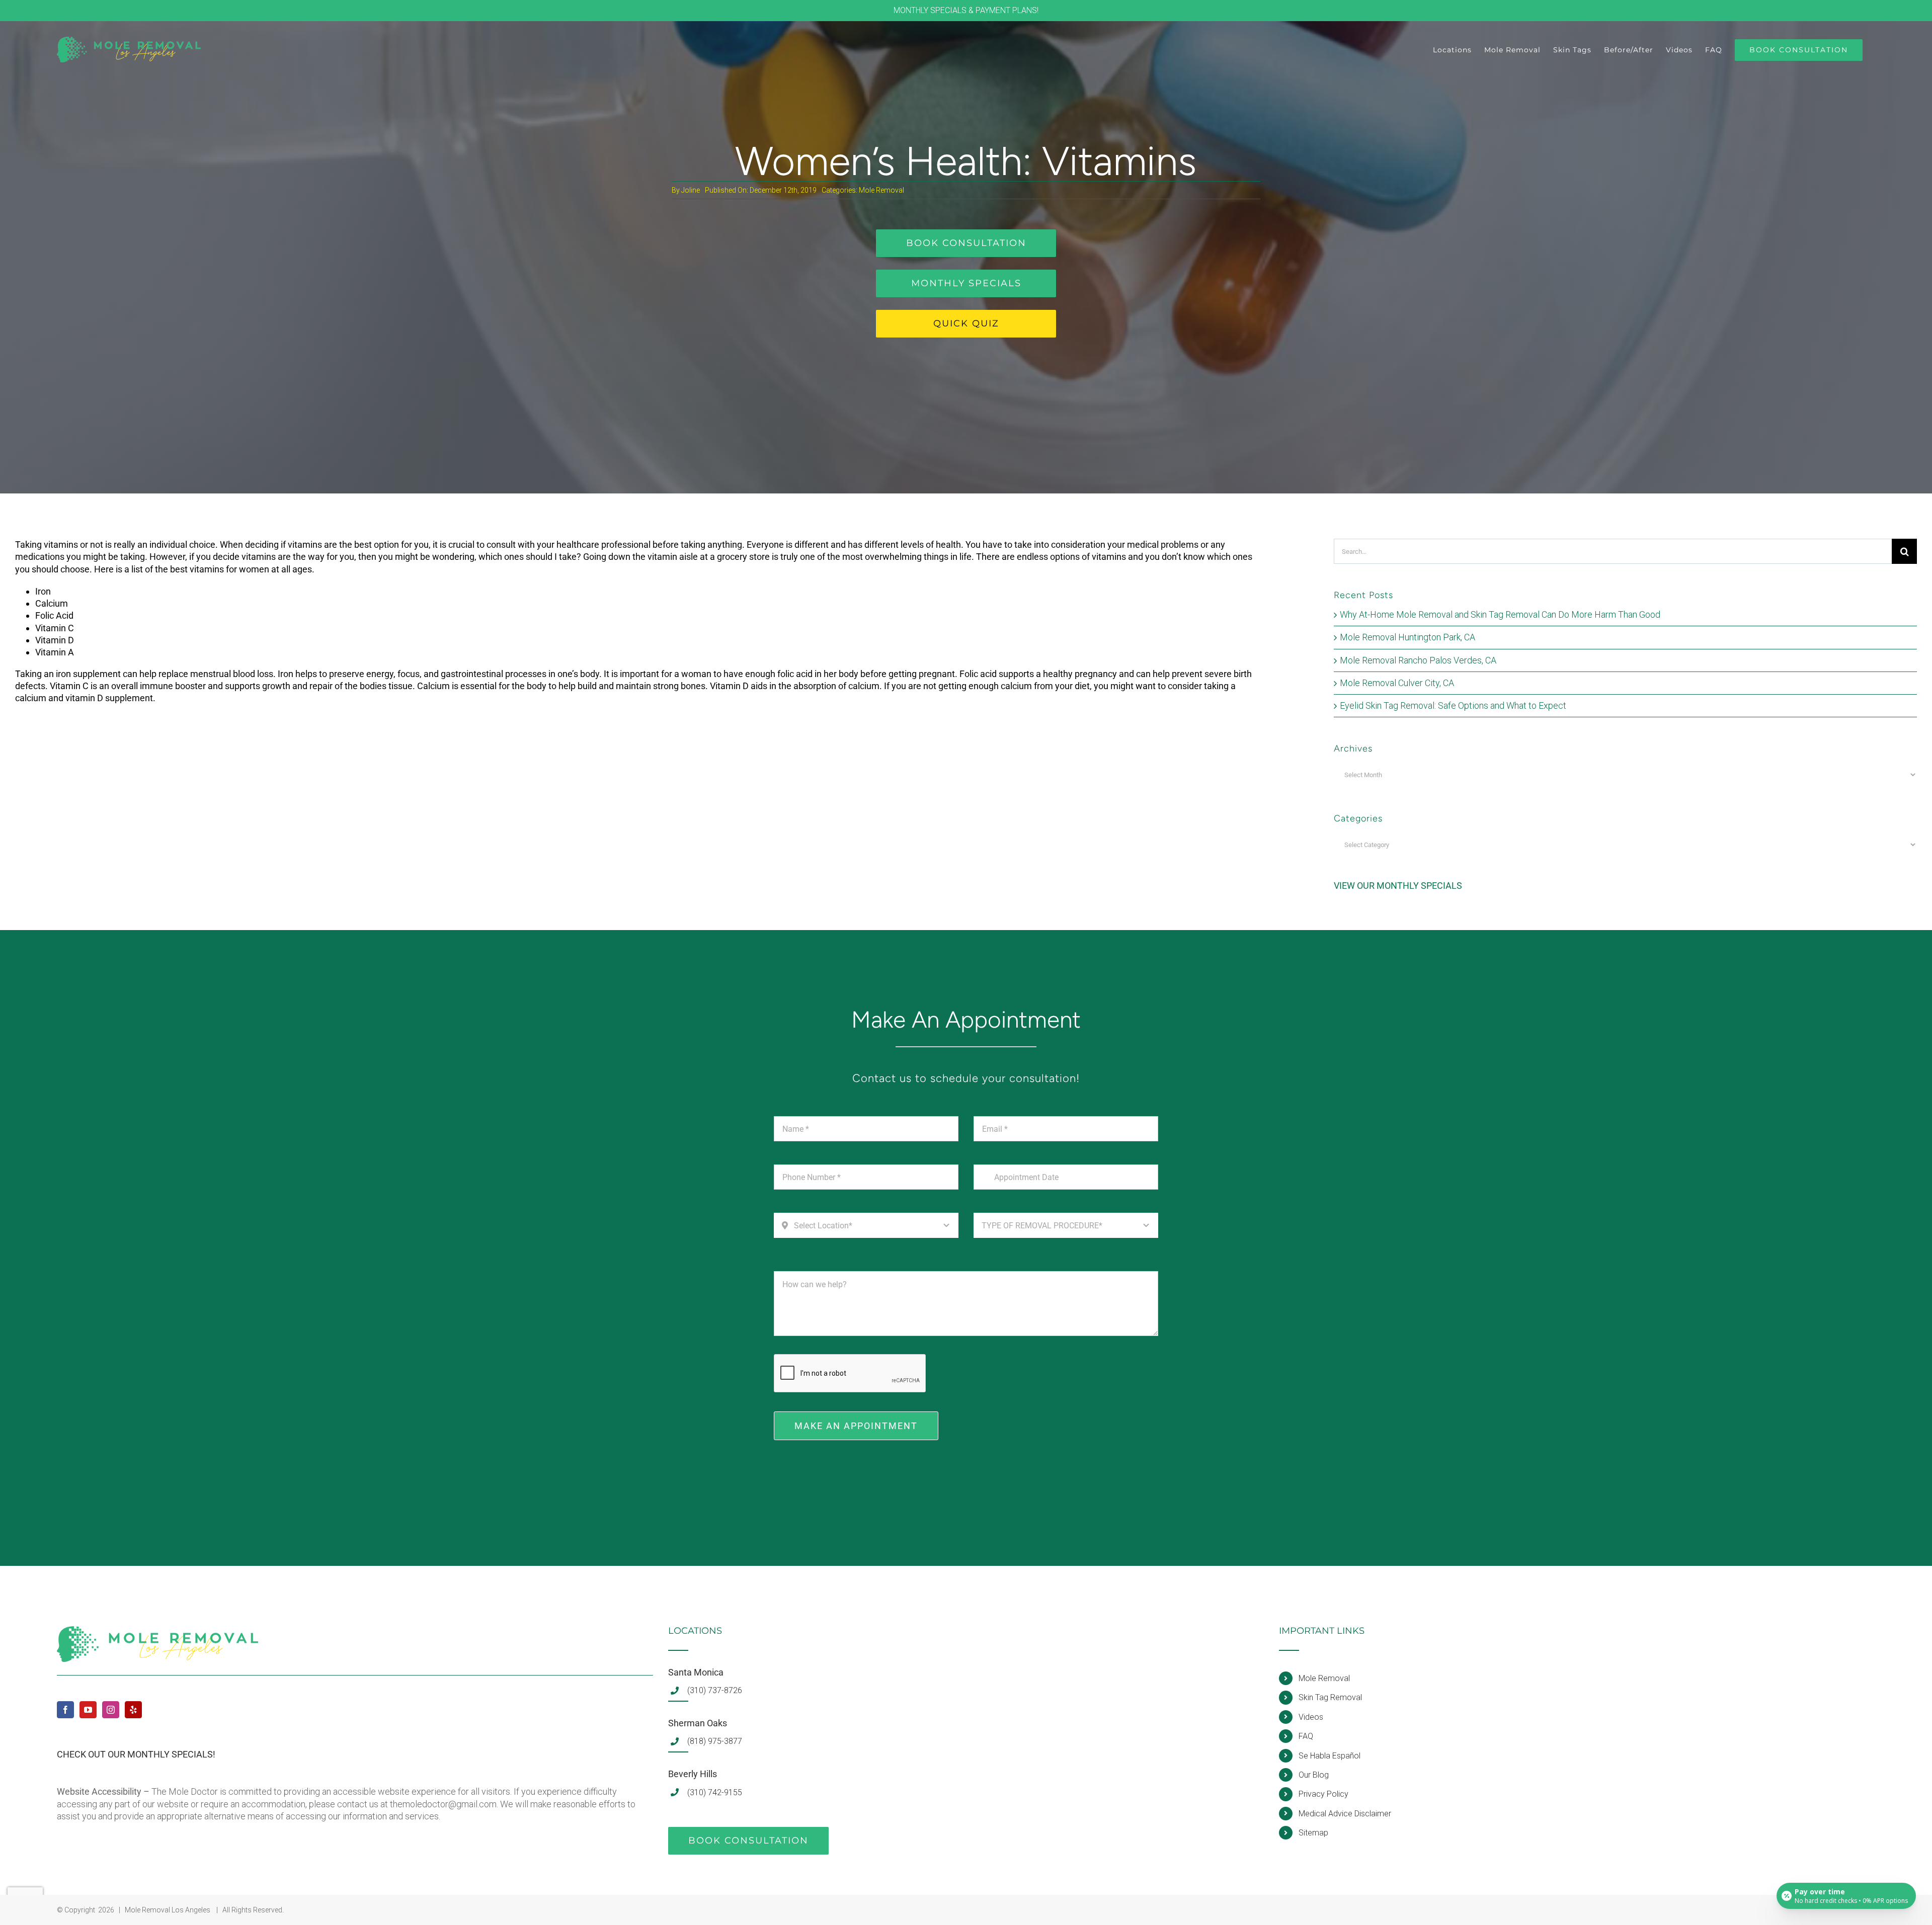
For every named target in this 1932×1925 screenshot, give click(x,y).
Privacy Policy (1323, 1794)
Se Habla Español (1330, 1756)
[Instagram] (111, 1710)
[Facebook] (65, 1710)
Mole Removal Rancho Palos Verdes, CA (1418, 660)
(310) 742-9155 (715, 1792)
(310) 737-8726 (715, 1690)
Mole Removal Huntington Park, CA (1407, 637)
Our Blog (1314, 1775)
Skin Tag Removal (1330, 1697)
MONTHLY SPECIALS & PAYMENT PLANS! (966, 10)
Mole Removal (881, 190)
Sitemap (1313, 1833)
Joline (691, 190)
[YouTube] (88, 1710)
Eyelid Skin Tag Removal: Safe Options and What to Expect (1453, 705)
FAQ (1306, 1736)
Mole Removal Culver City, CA (1397, 683)
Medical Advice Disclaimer (1345, 1814)
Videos (1311, 1717)
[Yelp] (133, 1710)
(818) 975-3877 (715, 1741)
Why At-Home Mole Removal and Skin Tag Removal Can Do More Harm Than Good (1500, 614)
